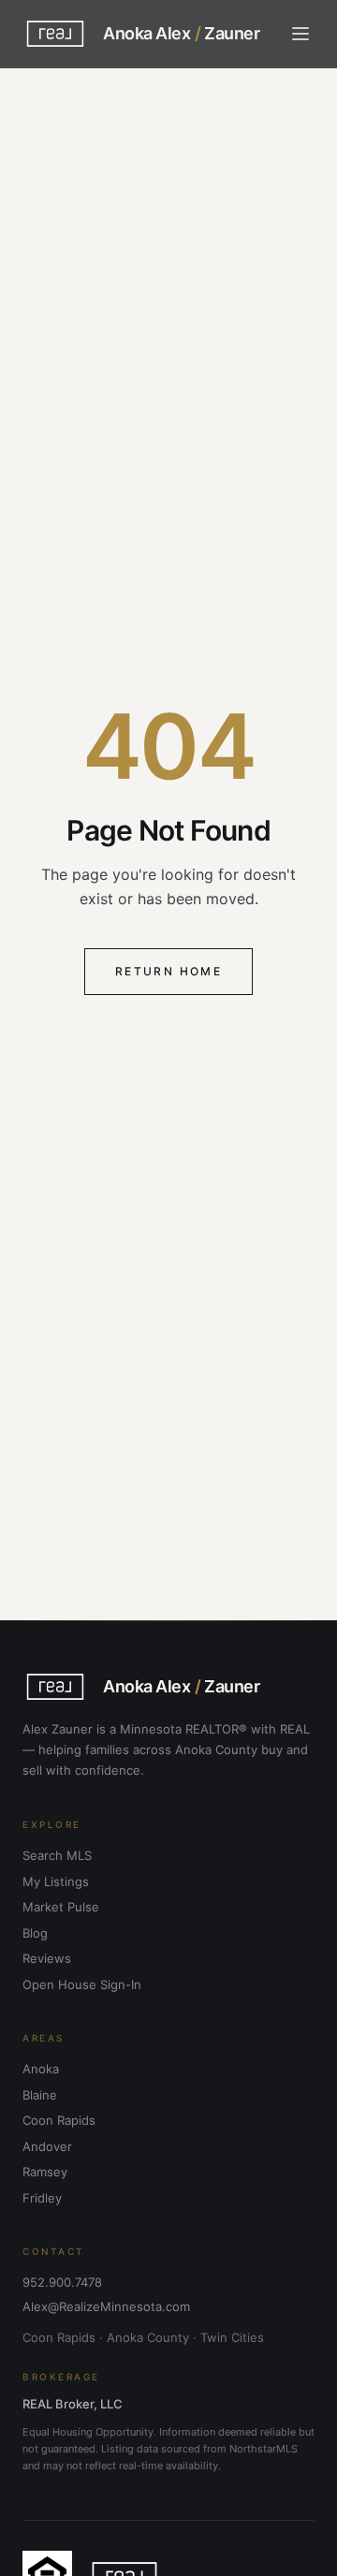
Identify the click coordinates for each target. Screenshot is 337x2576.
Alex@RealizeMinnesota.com (106, 2306)
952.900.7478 (62, 2282)
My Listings (56, 1881)
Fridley (42, 2198)
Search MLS (57, 1855)
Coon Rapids (59, 2120)
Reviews (47, 1958)
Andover (47, 2146)
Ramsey (45, 2172)
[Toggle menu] (300, 34)
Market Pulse (61, 1907)
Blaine (40, 2095)
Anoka (41, 2069)
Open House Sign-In (82, 1984)
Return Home (168, 971)
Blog (35, 1933)
